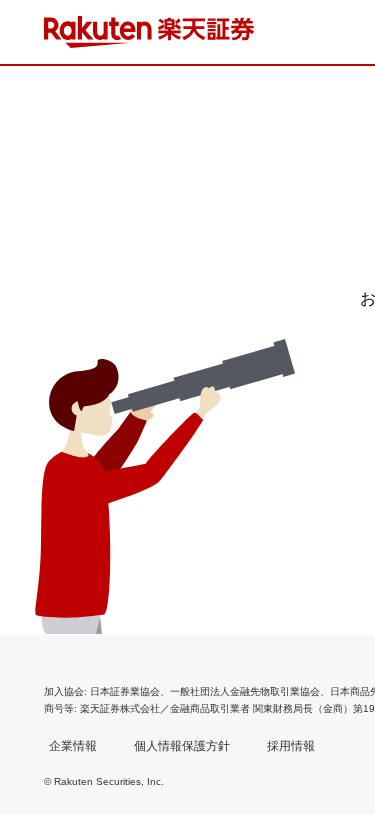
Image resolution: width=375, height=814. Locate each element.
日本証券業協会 (125, 691)
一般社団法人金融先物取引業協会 (245, 691)
